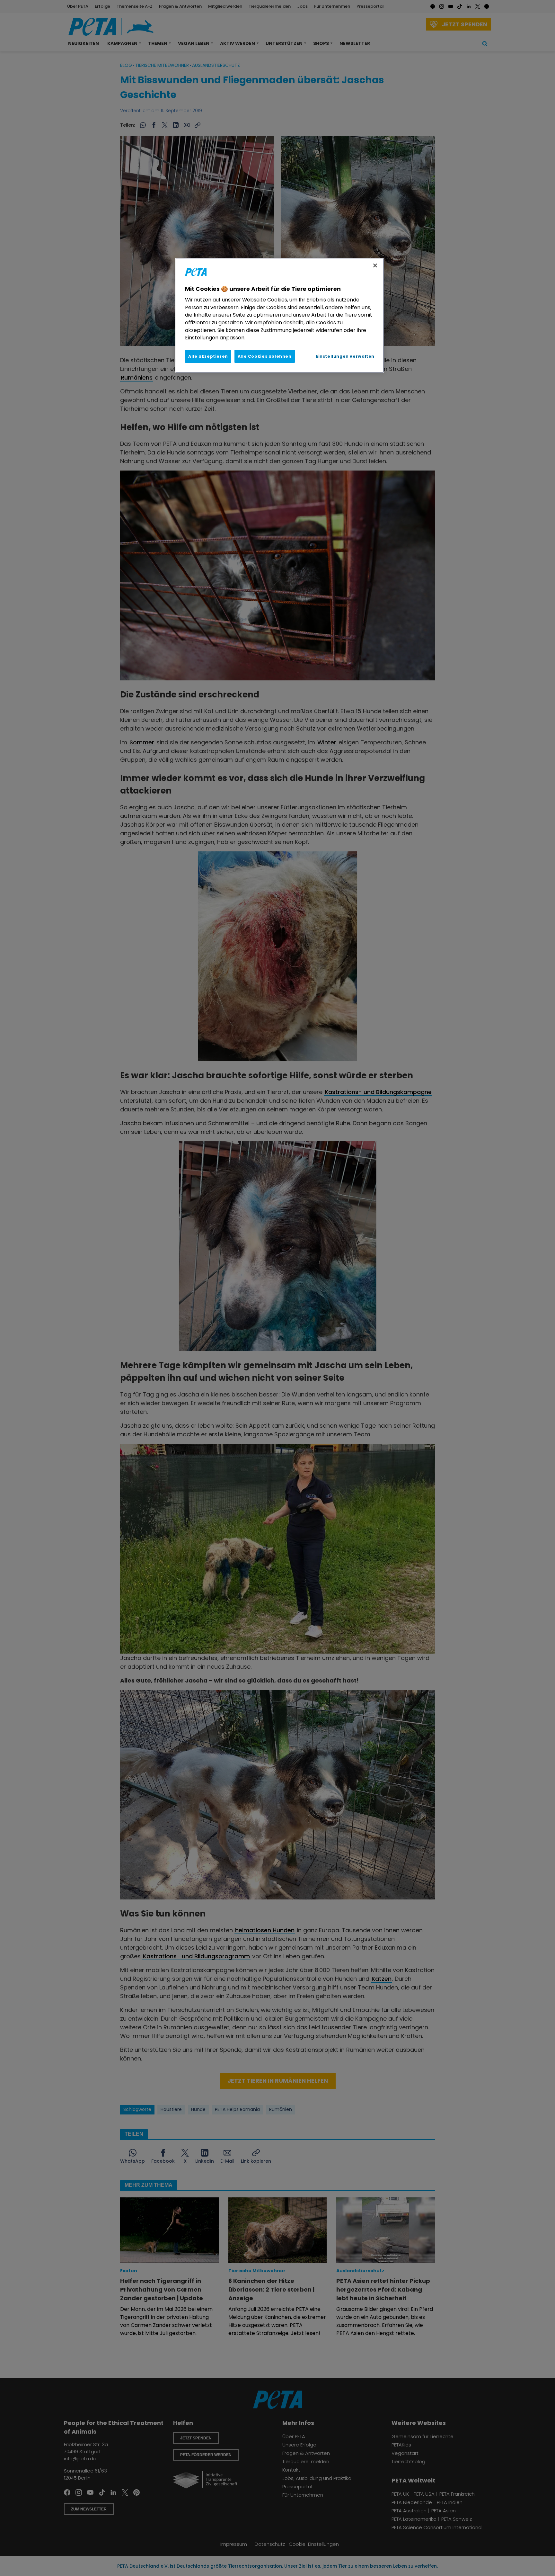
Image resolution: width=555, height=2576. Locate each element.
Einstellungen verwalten (345, 356)
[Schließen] (375, 265)
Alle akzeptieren (208, 356)
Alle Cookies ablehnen (265, 356)
